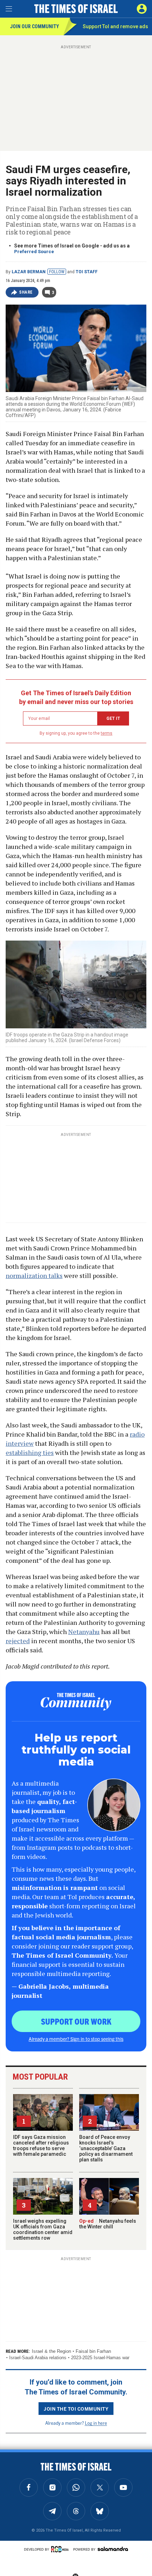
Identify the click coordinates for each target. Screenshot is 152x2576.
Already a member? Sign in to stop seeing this (76, 2039)
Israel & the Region (51, 2351)
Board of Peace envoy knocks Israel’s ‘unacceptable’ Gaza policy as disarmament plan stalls (106, 2148)
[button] (142, 9)
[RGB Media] (61, 2549)
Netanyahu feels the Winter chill (108, 2224)
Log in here (96, 2423)
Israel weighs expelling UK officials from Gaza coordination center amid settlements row (43, 2229)
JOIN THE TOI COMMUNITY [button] (76, 2409)
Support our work (76, 2021)
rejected (18, 1641)
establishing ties (30, 1452)
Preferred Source (34, 252)
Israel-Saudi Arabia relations (38, 2358)
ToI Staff (87, 272)
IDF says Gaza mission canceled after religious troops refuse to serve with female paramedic (41, 2146)
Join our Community (34, 26)
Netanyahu (84, 1632)
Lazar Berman (29, 272)
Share (26, 292)
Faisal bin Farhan (93, 2351)
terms (107, 733)
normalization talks (34, 1275)
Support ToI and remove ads (115, 26)
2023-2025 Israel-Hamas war (100, 2358)
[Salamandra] (113, 2549)
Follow (57, 272)
